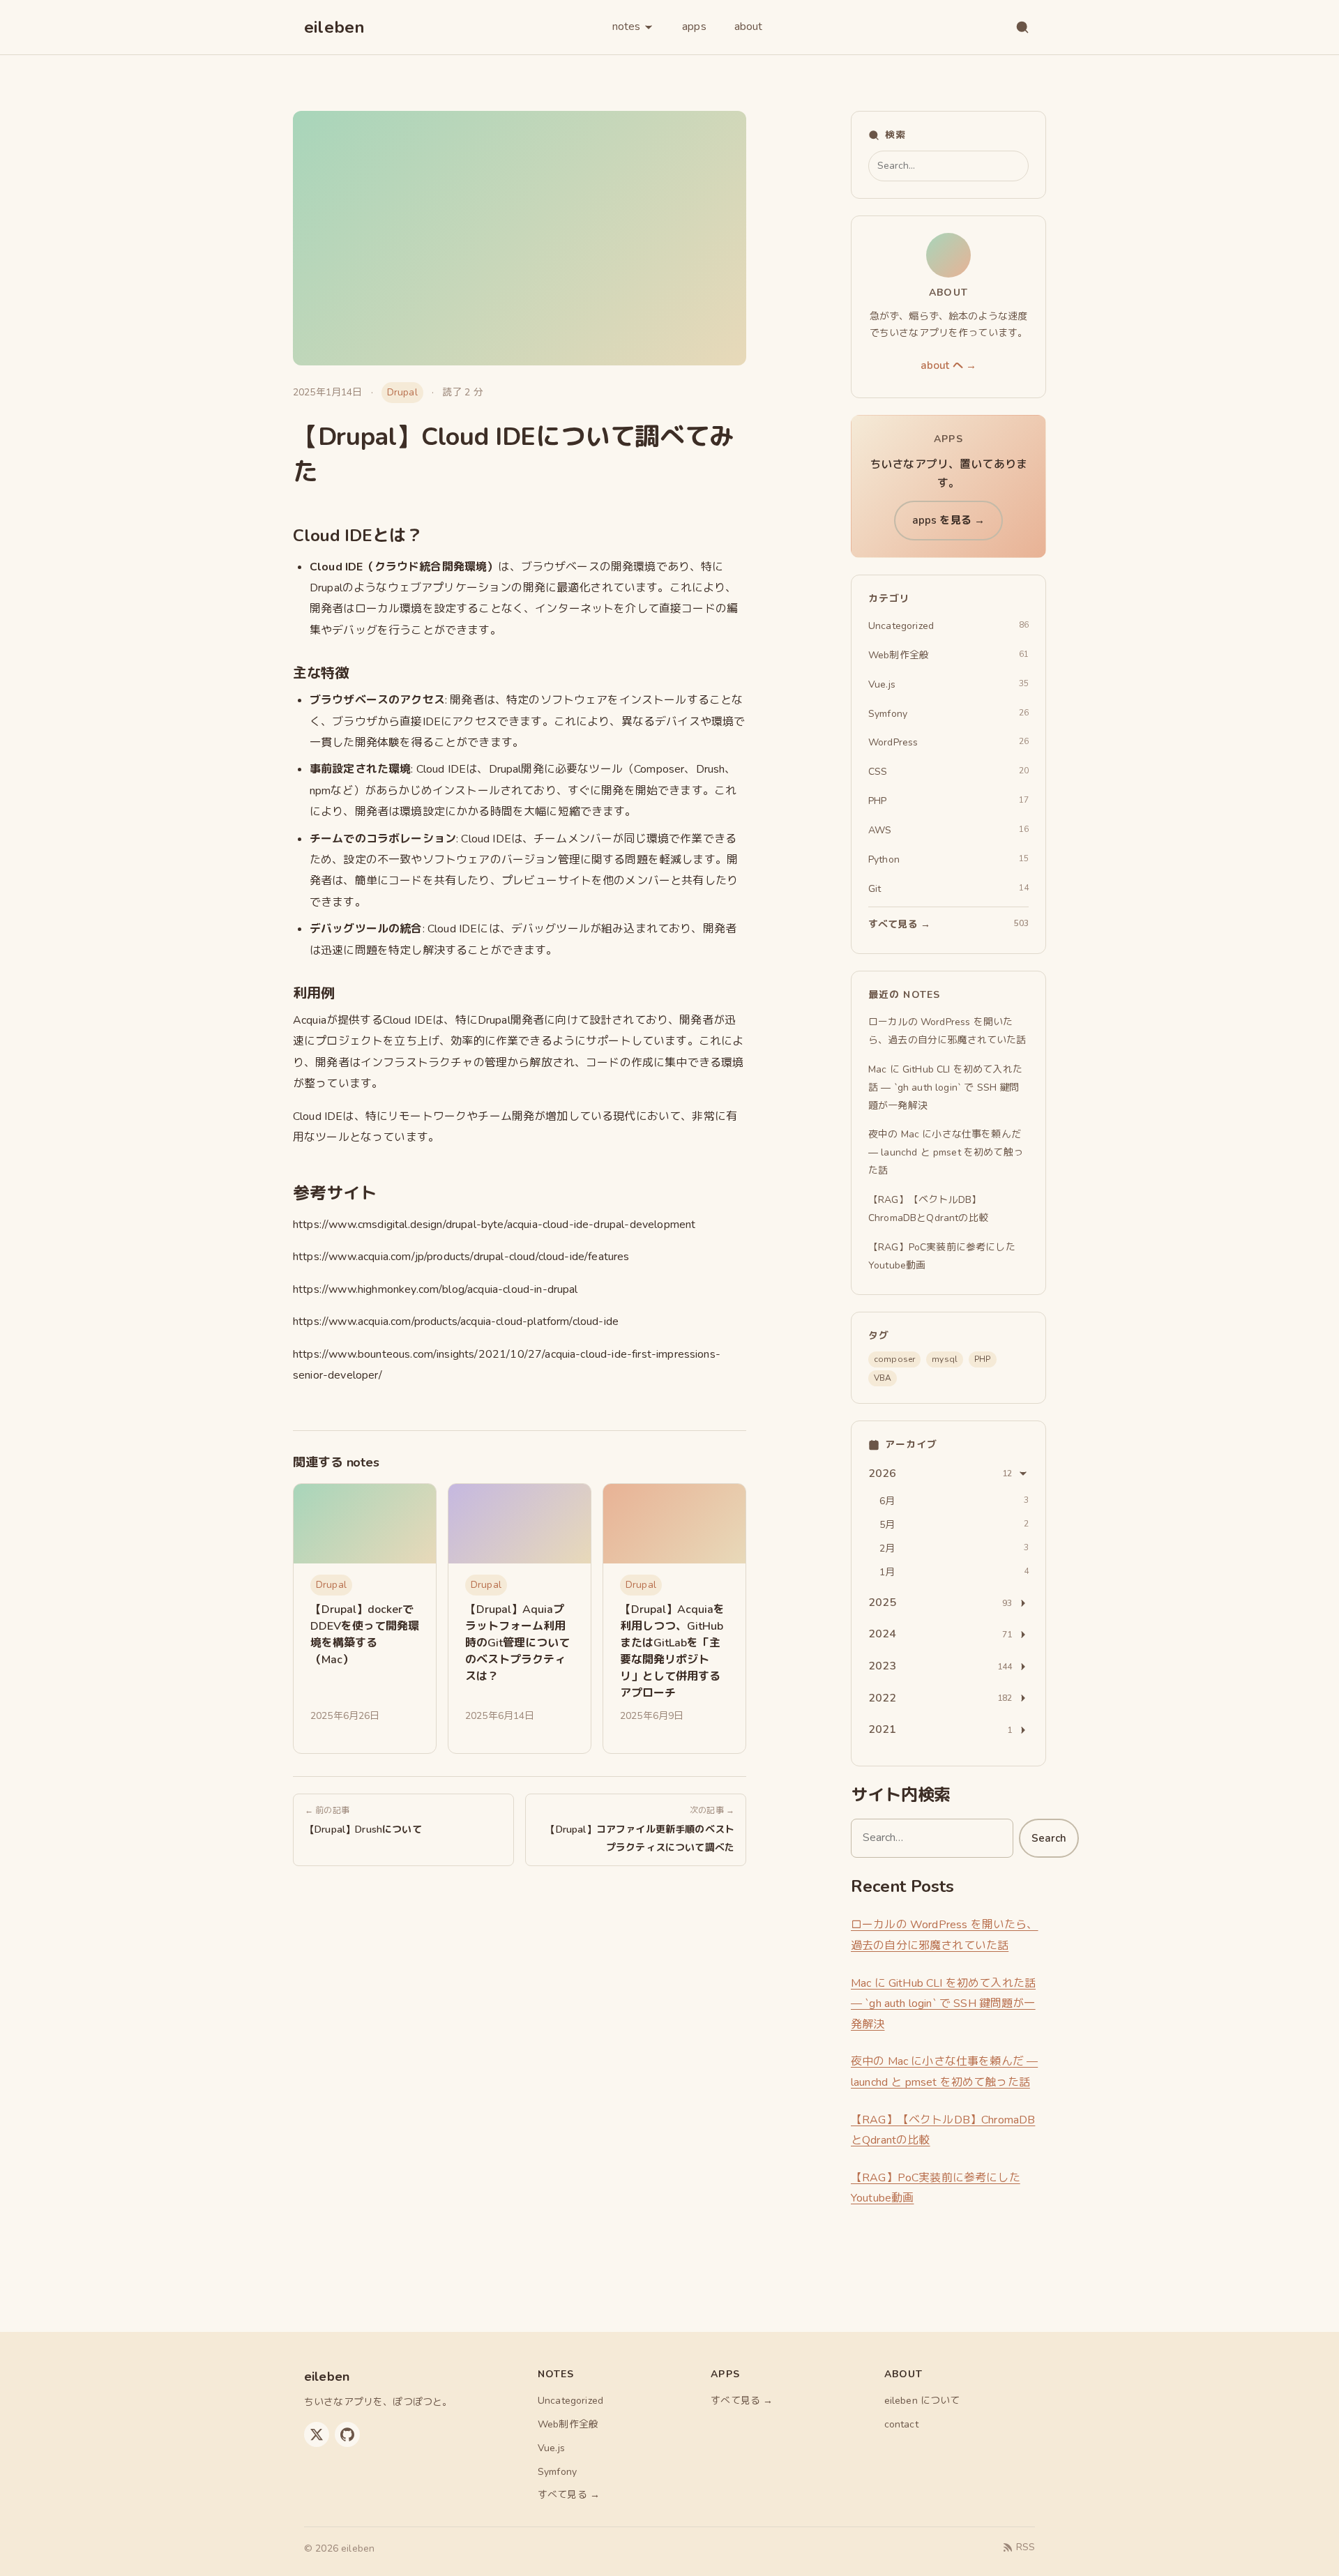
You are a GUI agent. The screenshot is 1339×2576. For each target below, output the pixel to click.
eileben (335, 27)
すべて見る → (569, 2495)
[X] (317, 2434)
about (749, 26)
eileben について (922, 2401)
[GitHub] (347, 2434)
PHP (982, 1359)
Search (1049, 1838)
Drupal (402, 392)
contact (901, 2424)
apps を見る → (949, 520)
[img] (365, 1524)
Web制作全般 (568, 2424)
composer (894, 1359)
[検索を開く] (1022, 27)
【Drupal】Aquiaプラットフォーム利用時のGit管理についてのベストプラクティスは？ (517, 1643)
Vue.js (551, 2448)
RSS (1026, 2547)
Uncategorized (570, 2401)
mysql (945, 1359)
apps (694, 26)
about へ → (948, 365)
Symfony (557, 2472)
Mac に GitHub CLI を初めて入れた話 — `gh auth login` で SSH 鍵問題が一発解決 (943, 2004)
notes (626, 26)
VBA (883, 1378)
